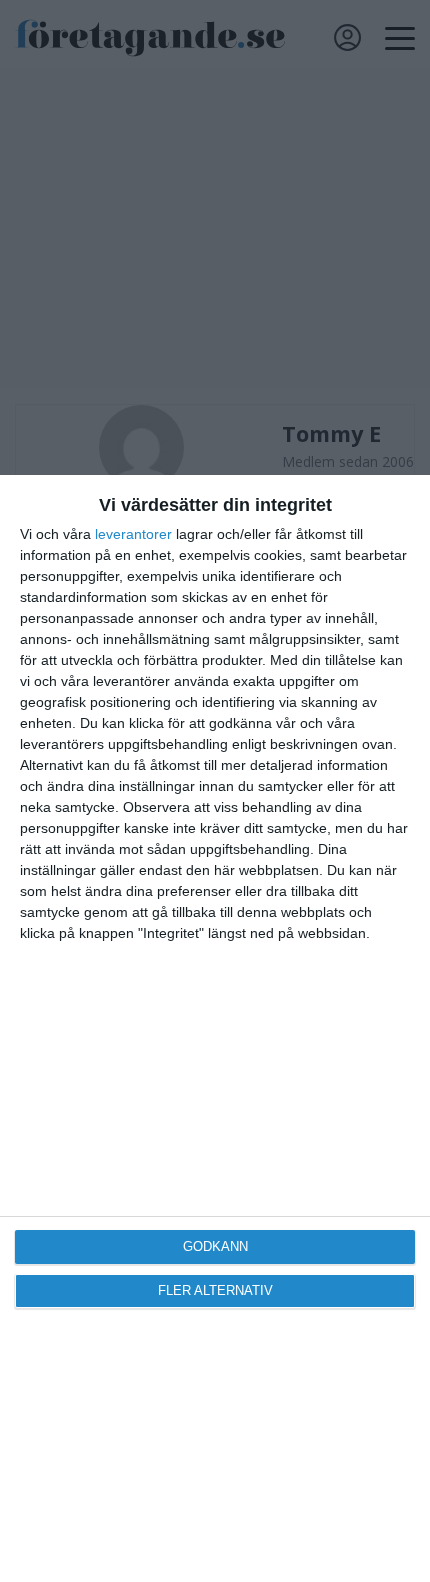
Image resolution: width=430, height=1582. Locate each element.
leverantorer (133, 534)
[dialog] (215, 1028)
